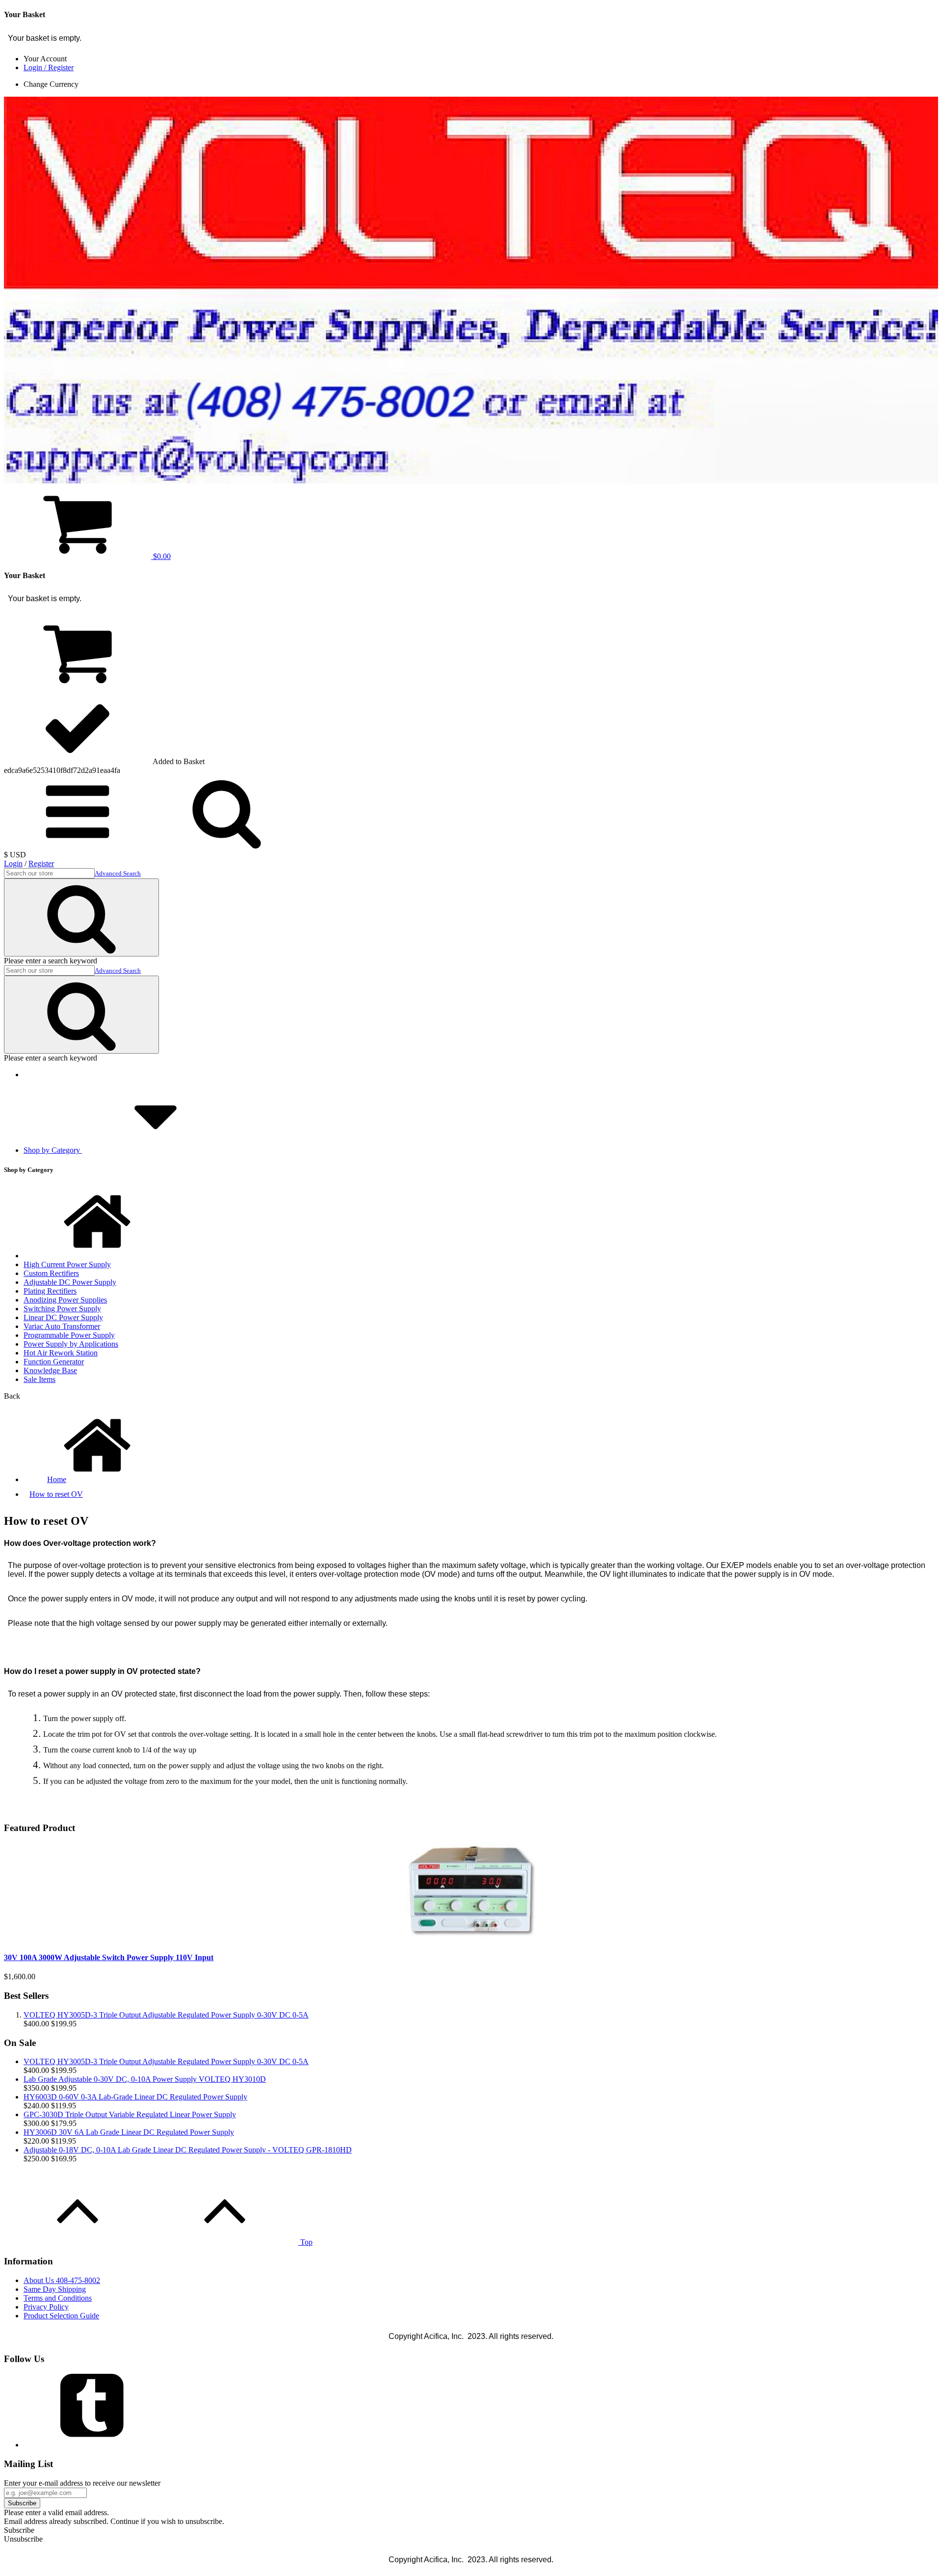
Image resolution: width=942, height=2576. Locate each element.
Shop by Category (53, 1150)
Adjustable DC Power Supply (70, 1282)
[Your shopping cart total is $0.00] (78, 686)
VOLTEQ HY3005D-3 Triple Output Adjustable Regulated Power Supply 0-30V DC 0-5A (166, 2015)
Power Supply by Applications (71, 1344)
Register (41, 863)
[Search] (81, 917)
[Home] (97, 1256)
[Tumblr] (97, 2445)
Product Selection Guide (61, 2316)
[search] (78, 846)
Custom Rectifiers (51, 1273)
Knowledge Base (50, 1370)
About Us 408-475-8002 (62, 2280)
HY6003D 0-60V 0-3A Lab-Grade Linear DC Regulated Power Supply (135, 2097)
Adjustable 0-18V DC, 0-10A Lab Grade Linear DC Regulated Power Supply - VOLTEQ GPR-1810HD (188, 2150)
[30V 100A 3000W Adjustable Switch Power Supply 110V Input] (471, 1938)
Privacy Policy (46, 2307)
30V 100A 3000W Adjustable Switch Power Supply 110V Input (109, 1957)
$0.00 (161, 556)
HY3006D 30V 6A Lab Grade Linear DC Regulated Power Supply (129, 2132)
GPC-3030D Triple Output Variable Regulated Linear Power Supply (130, 2114)
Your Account (45, 59)
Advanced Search (118, 873)
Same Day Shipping (55, 2289)
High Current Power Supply (67, 1264)
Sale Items (39, 1379)
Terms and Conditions (58, 2298)
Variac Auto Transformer (62, 1326)
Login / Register (49, 67)
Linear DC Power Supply (63, 1317)
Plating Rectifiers (50, 1291)
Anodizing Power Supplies (65, 1300)
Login (13, 863)
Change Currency (51, 84)
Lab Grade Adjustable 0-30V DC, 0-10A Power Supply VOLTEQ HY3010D (145, 2079)
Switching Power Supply (62, 1309)
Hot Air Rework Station (61, 1353)
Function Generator (54, 1362)
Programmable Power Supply (69, 1335)
